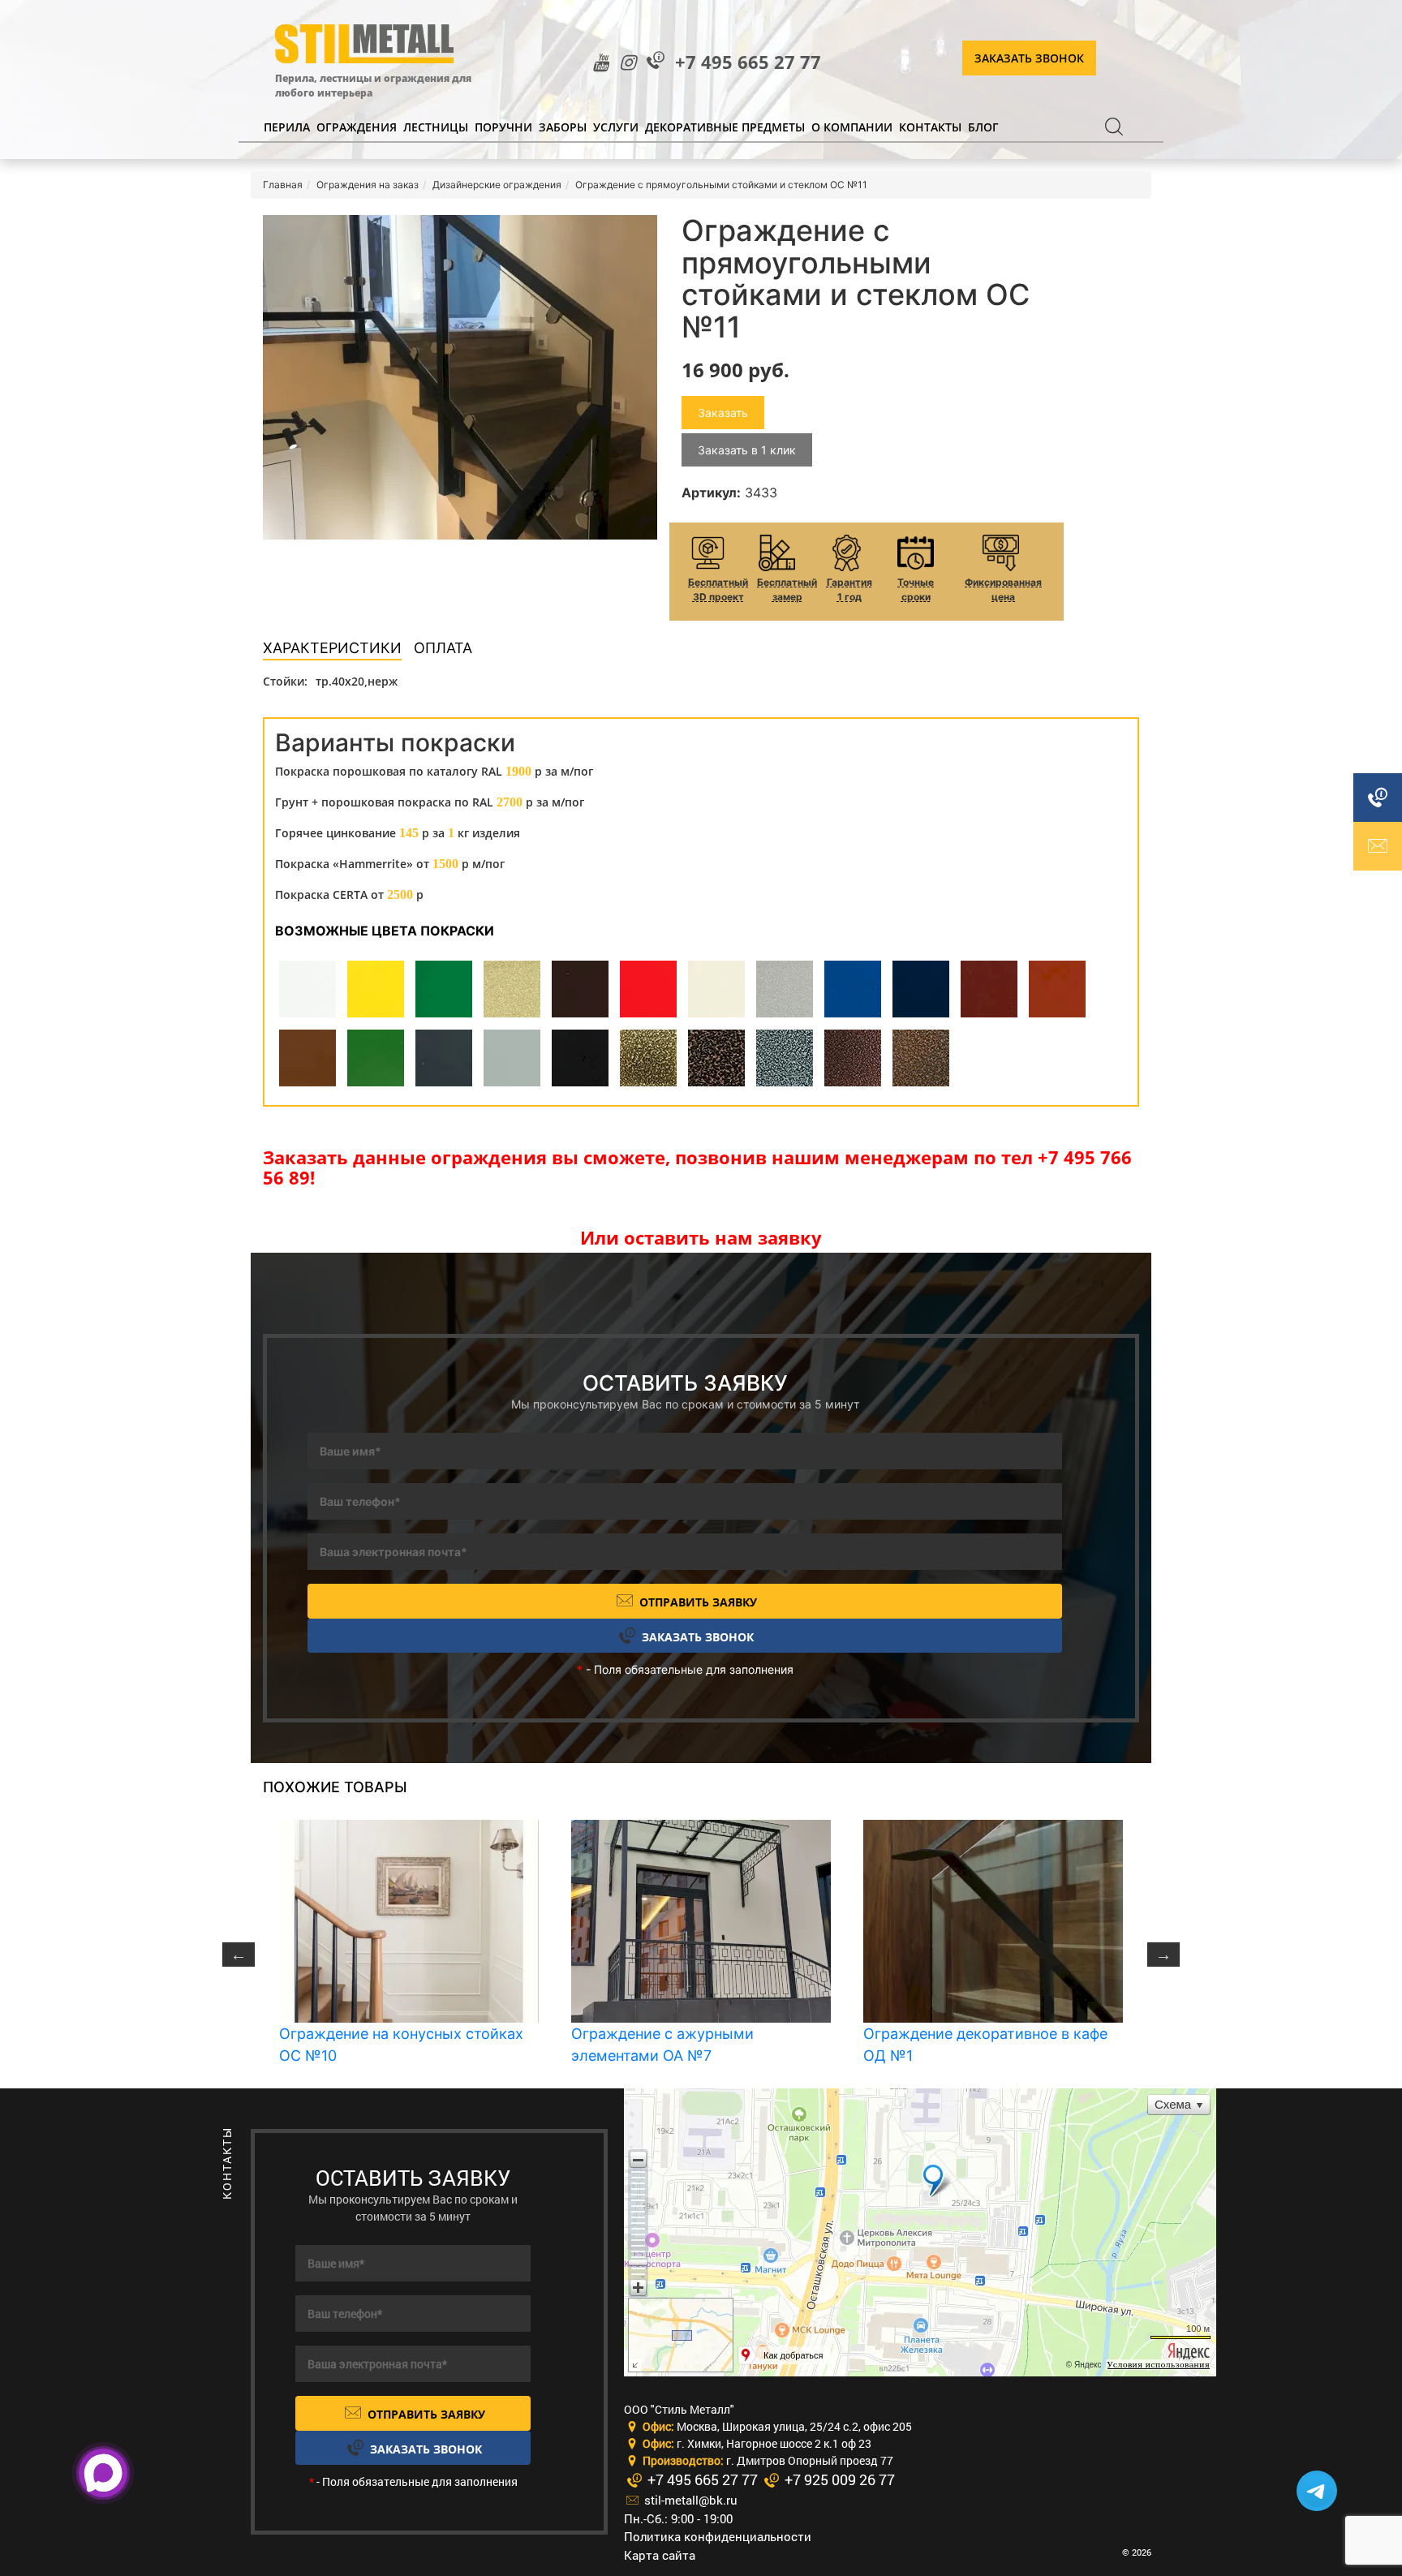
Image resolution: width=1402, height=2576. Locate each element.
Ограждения (357, 127)
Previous (239, 1955)
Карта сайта (660, 2555)
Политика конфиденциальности (718, 2536)
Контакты (930, 127)
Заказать (723, 413)
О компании (852, 127)
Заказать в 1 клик (747, 450)
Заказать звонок (1029, 58)
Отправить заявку (697, 1602)
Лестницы (436, 127)
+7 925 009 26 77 (838, 2479)
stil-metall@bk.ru (689, 2500)
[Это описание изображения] (460, 377)
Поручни (503, 127)
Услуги (616, 127)
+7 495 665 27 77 (748, 62)
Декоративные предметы (725, 127)
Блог (983, 127)
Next (1163, 1955)
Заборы (563, 127)
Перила (287, 127)
